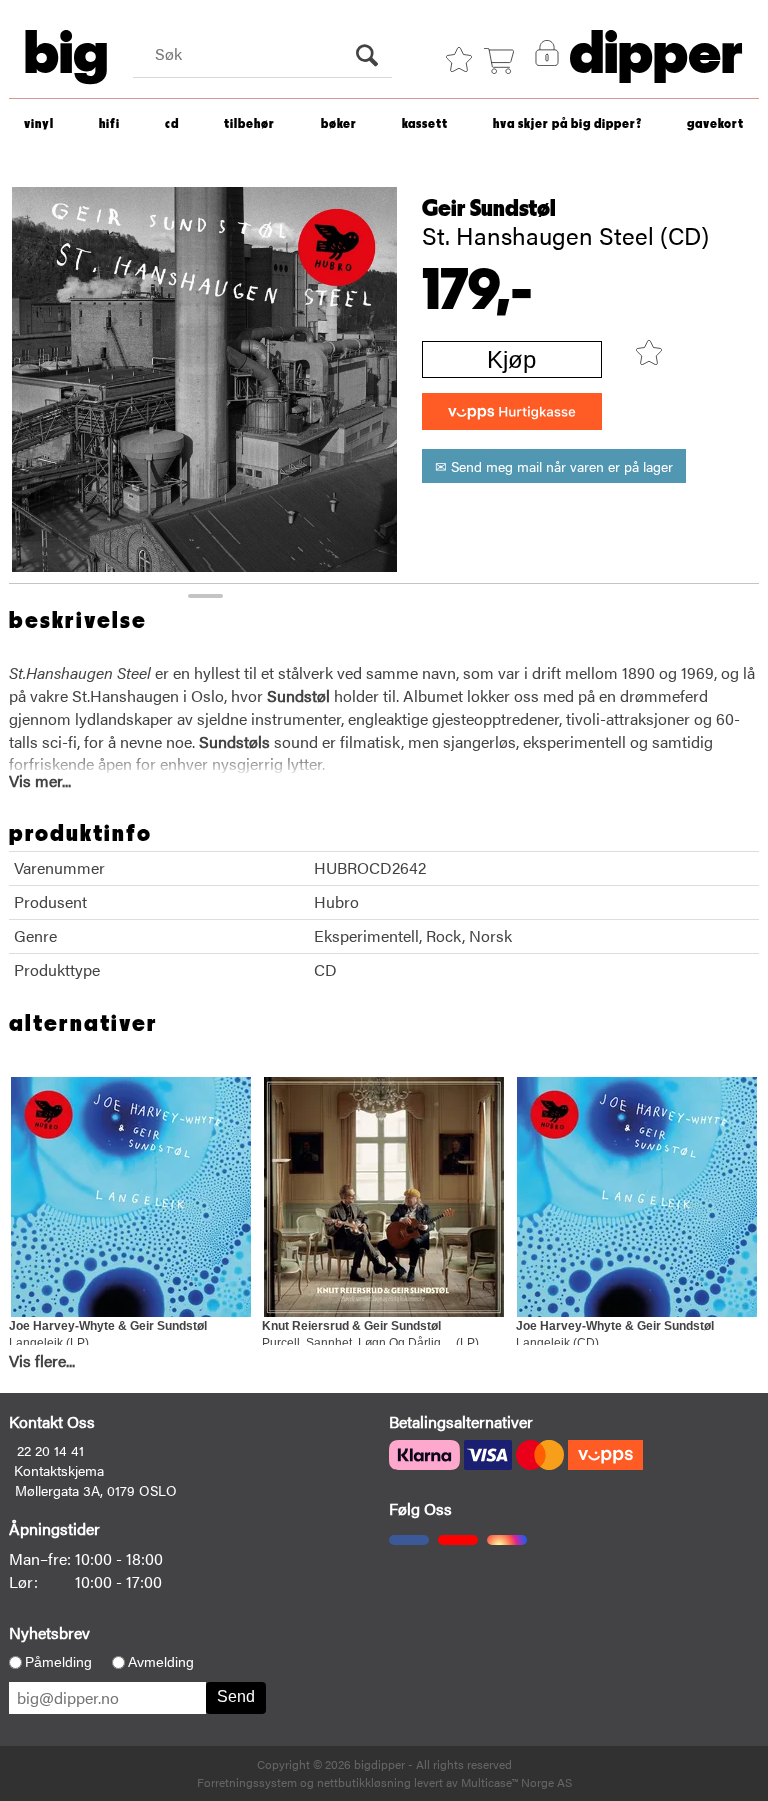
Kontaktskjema (59, 1470)
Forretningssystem (247, 1782)
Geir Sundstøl (489, 209)
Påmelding (58, 1662)
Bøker (339, 124)
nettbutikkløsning (364, 1782)
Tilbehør (249, 124)
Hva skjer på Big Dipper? (567, 124)
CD (172, 124)
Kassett (425, 124)
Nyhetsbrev (49, 1632)
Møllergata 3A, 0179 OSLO (96, 1490)
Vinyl (39, 124)
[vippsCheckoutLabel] (512, 411)
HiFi (109, 124)
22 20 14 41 (50, 1450)
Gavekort (715, 124)
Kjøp (511, 359)
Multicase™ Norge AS (516, 1782)
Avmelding (161, 1662)
